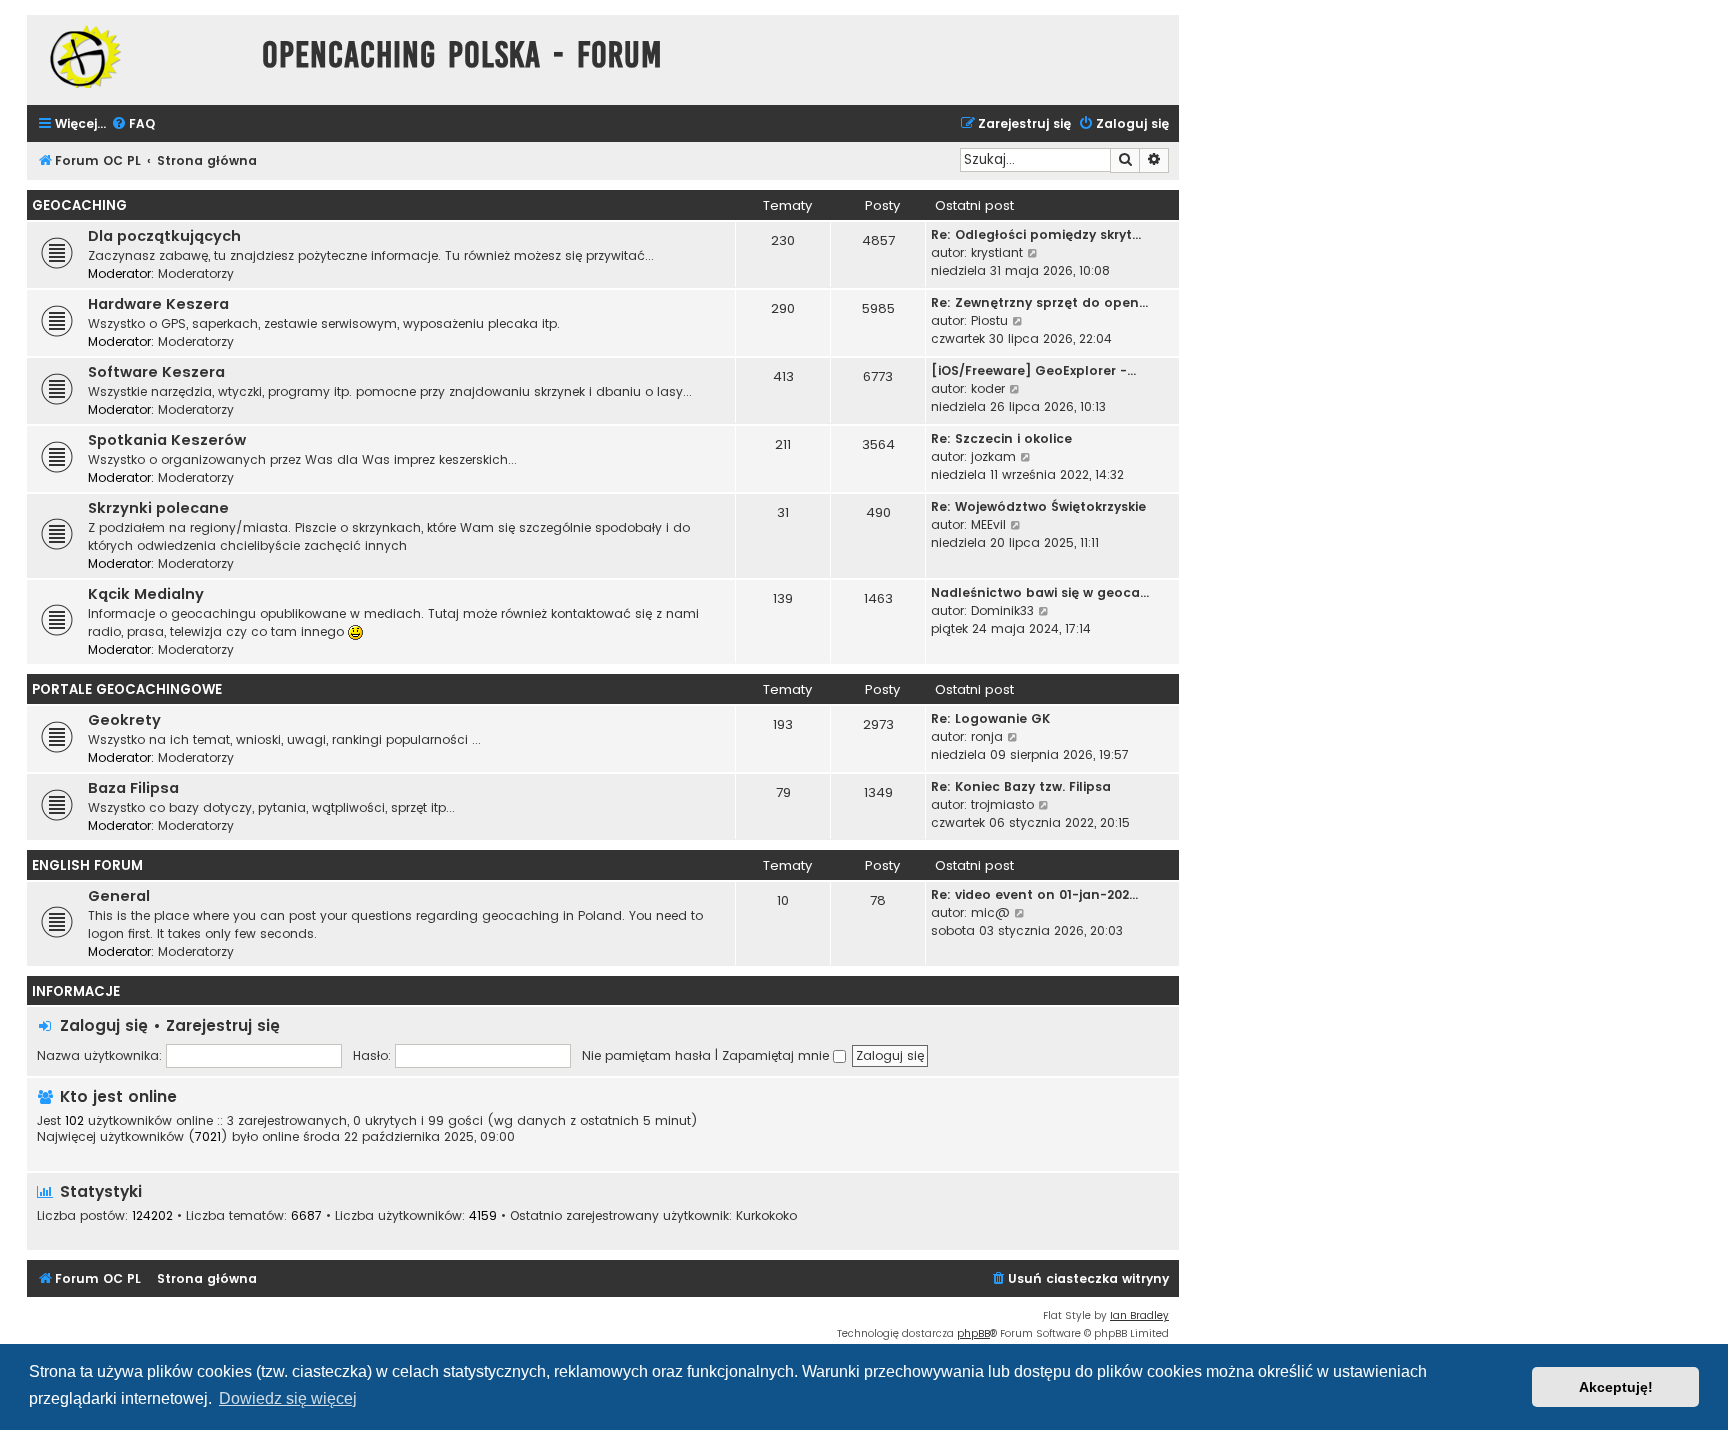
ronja (987, 736)
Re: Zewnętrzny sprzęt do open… (1039, 302)
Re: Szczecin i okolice (1001, 438)
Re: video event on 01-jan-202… (1034, 894)
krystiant (997, 252)
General (119, 896)
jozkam (993, 456)
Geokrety (124, 720)
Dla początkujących (164, 236)
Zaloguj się (104, 1025)
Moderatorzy (196, 273)
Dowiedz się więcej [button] (288, 1398)
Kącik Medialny (146, 594)
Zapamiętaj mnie (777, 1055)
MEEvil (988, 524)
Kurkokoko (766, 1216)
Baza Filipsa (133, 788)
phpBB (973, 1333)
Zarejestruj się (223, 1025)
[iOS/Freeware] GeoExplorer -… (1033, 370)
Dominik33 (1002, 610)
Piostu (989, 320)
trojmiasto (1002, 804)
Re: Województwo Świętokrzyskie (1038, 506)
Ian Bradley (1139, 1315)
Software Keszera (156, 372)
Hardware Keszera (158, 304)
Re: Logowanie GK (990, 718)
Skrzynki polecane (158, 508)
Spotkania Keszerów (167, 440)
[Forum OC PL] (139, 56)
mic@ (990, 912)
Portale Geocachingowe (127, 689)
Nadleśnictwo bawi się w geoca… (1040, 592)
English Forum (87, 865)
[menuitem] (133, 124)
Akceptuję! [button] (1616, 1387)
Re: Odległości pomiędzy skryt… (1036, 234)
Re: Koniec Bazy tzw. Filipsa (1021, 786)
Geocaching (79, 205)
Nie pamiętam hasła (646, 1055)
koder (988, 388)
